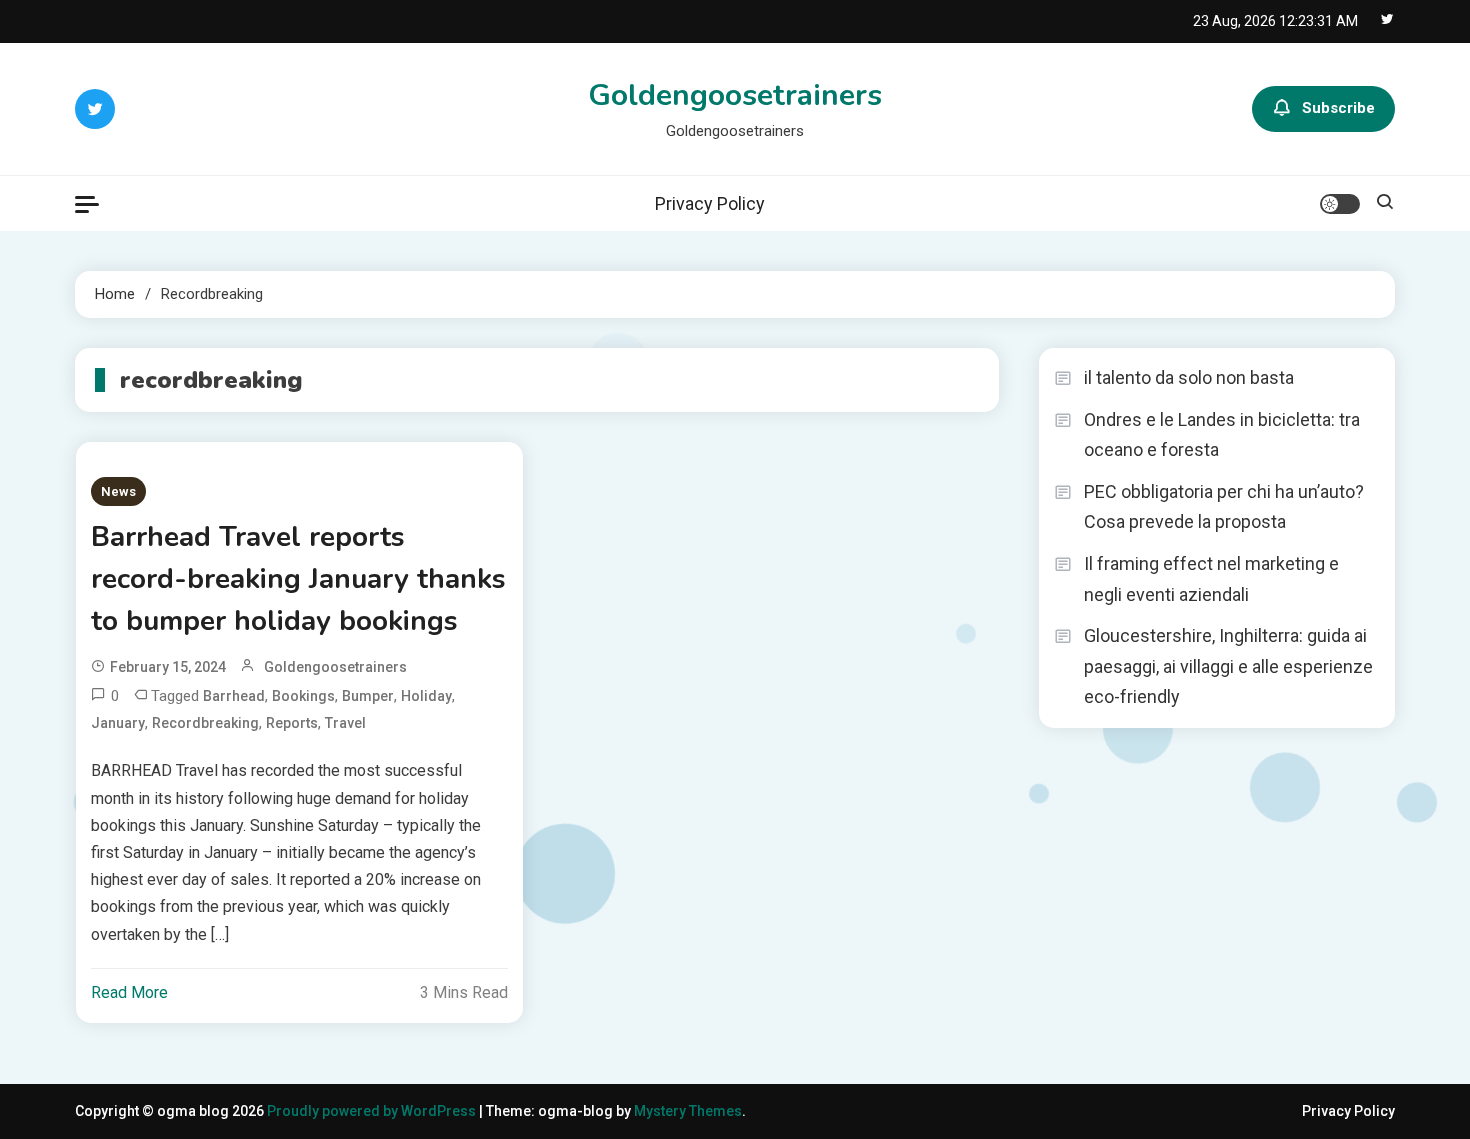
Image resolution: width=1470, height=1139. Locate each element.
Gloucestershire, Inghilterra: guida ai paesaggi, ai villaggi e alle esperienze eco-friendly (1228, 666)
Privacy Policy (710, 203)
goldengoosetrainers (335, 667)
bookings (303, 696)
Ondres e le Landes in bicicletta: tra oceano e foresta (1222, 435)
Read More (129, 992)
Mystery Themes (688, 1111)
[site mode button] (1340, 204)
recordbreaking (205, 723)
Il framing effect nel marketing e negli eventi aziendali (1211, 579)
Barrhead (234, 696)
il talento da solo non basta (1189, 377)
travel (345, 723)
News (118, 491)
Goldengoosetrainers (735, 95)
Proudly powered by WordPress (373, 1111)
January (118, 723)
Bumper (368, 696)
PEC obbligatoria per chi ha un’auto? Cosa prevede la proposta (1224, 507)
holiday (426, 696)
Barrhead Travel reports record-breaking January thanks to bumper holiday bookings (298, 579)
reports (292, 723)
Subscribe (1338, 108)
